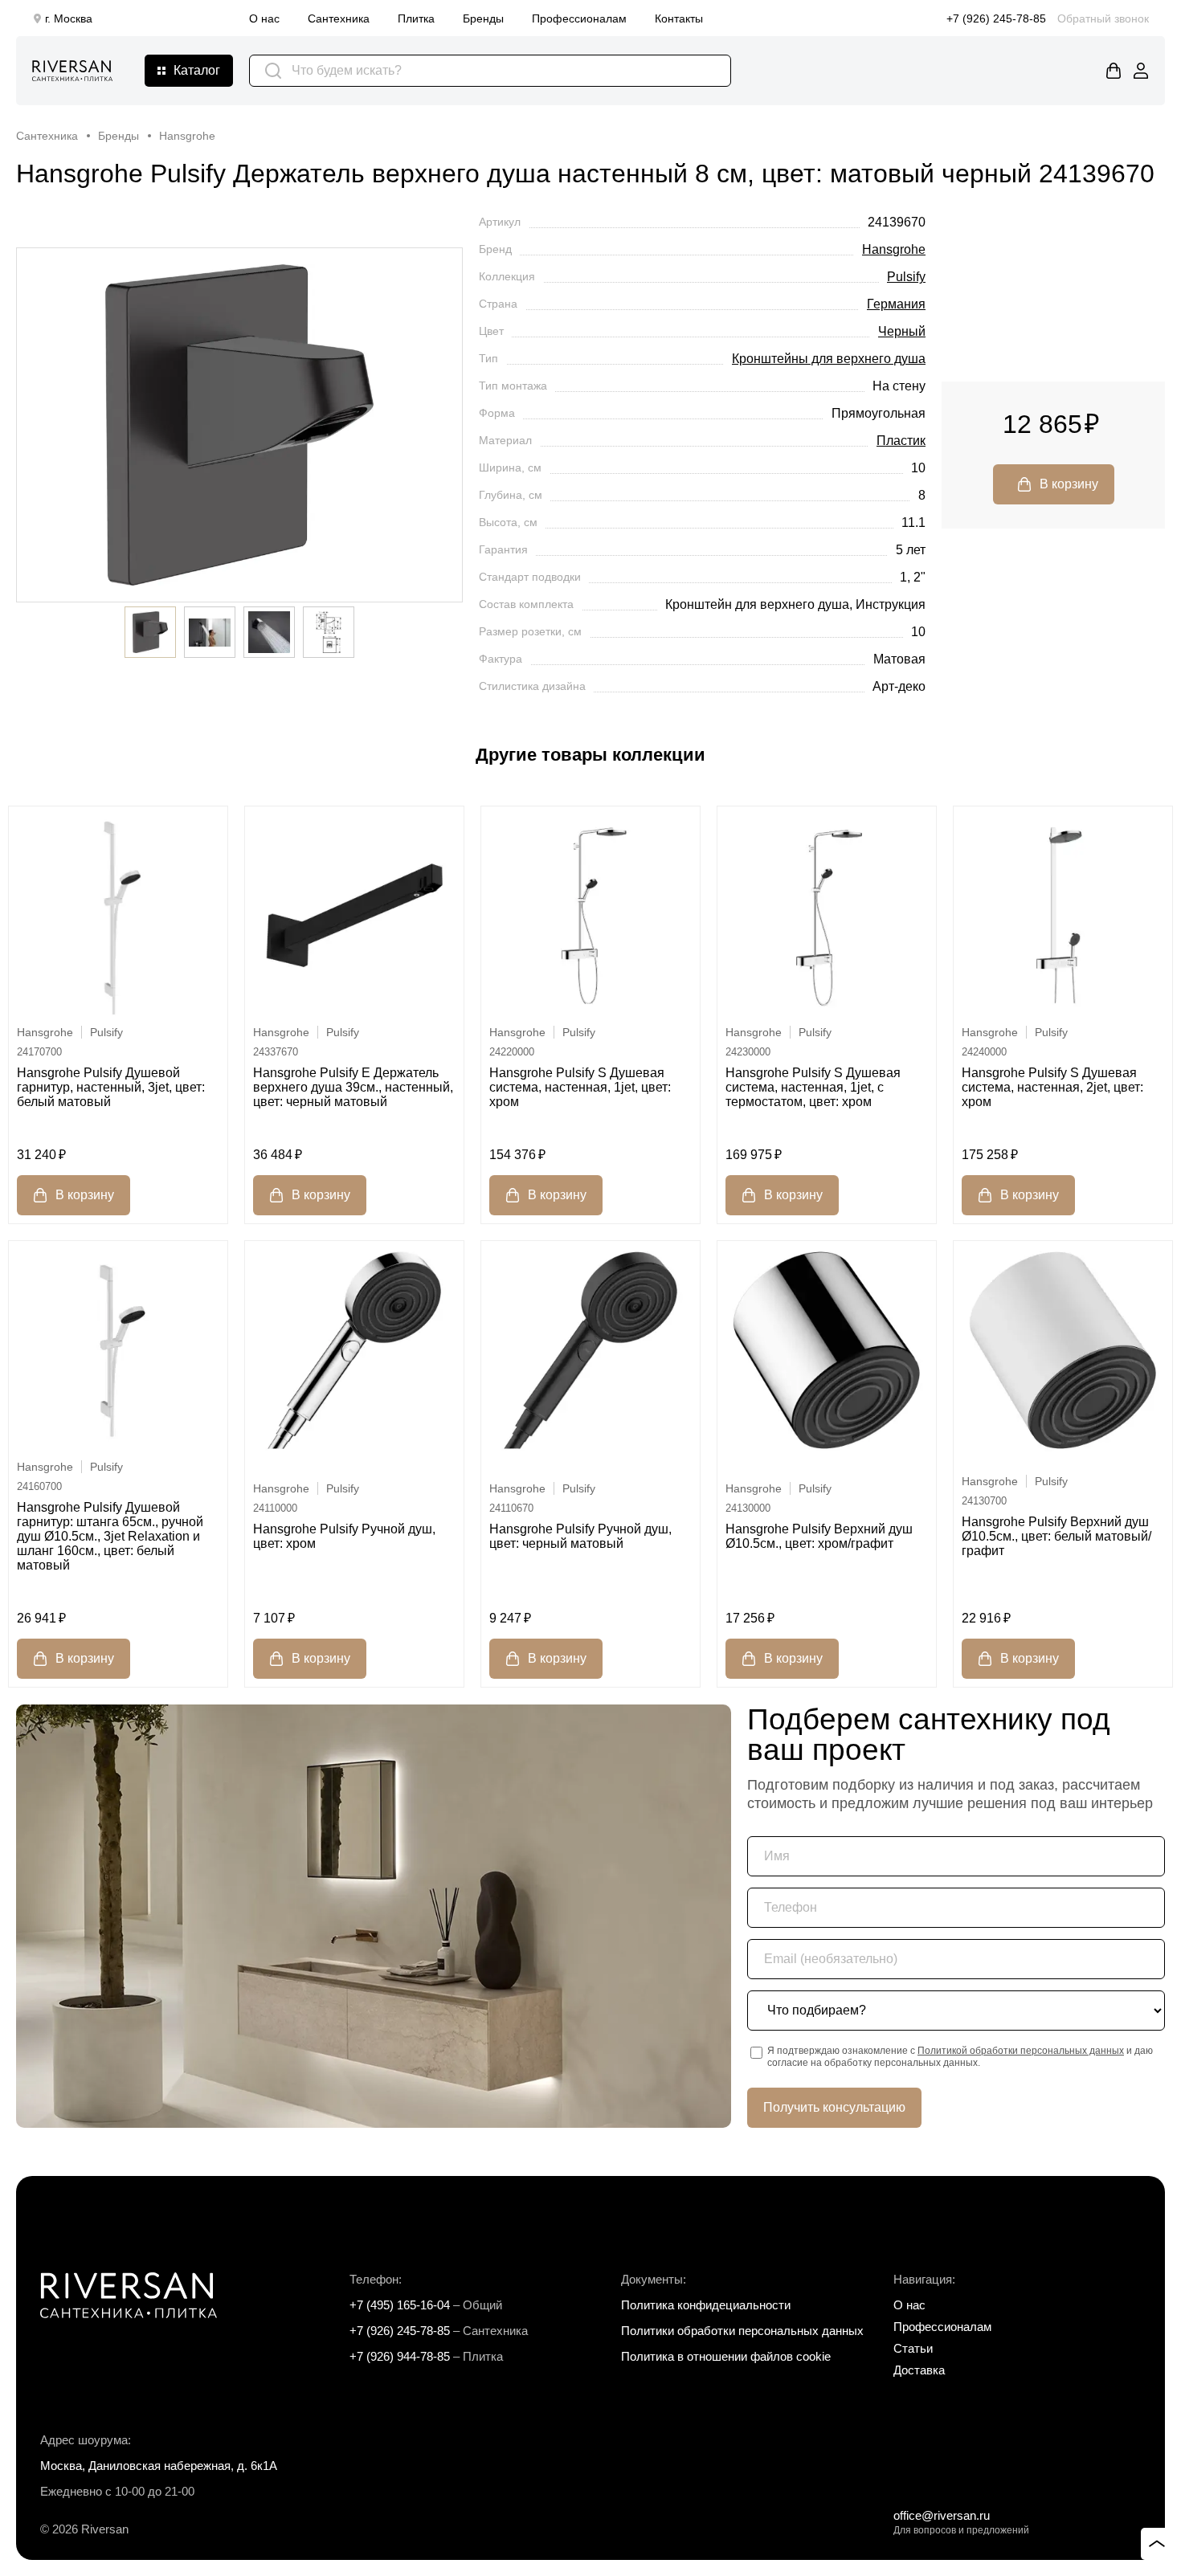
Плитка (416, 18)
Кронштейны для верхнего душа (829, 359)
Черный (902, 331)
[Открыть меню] (189, 71)
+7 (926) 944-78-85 (400, 2356)
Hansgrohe (894, 249)
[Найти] (273, 71)
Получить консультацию (834, 2107)
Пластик (901, 441)
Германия (896, 304)
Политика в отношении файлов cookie (726, 2356)
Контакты (679, 18)
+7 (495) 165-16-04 (400, 2305)
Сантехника (339, 18)
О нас (264, 18)
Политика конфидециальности (706, 2305)
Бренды (483, 18)
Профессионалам (579, 18)
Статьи (913, 2348)
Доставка (919, 2370)
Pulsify (906, 277)
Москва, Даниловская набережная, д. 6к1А (159, 2466)
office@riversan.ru (942, 2515)
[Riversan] (72, 71)
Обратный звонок (1103, 18)
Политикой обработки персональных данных (1021, 2051)
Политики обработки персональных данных (742, 2331)
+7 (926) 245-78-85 (996, 18)
